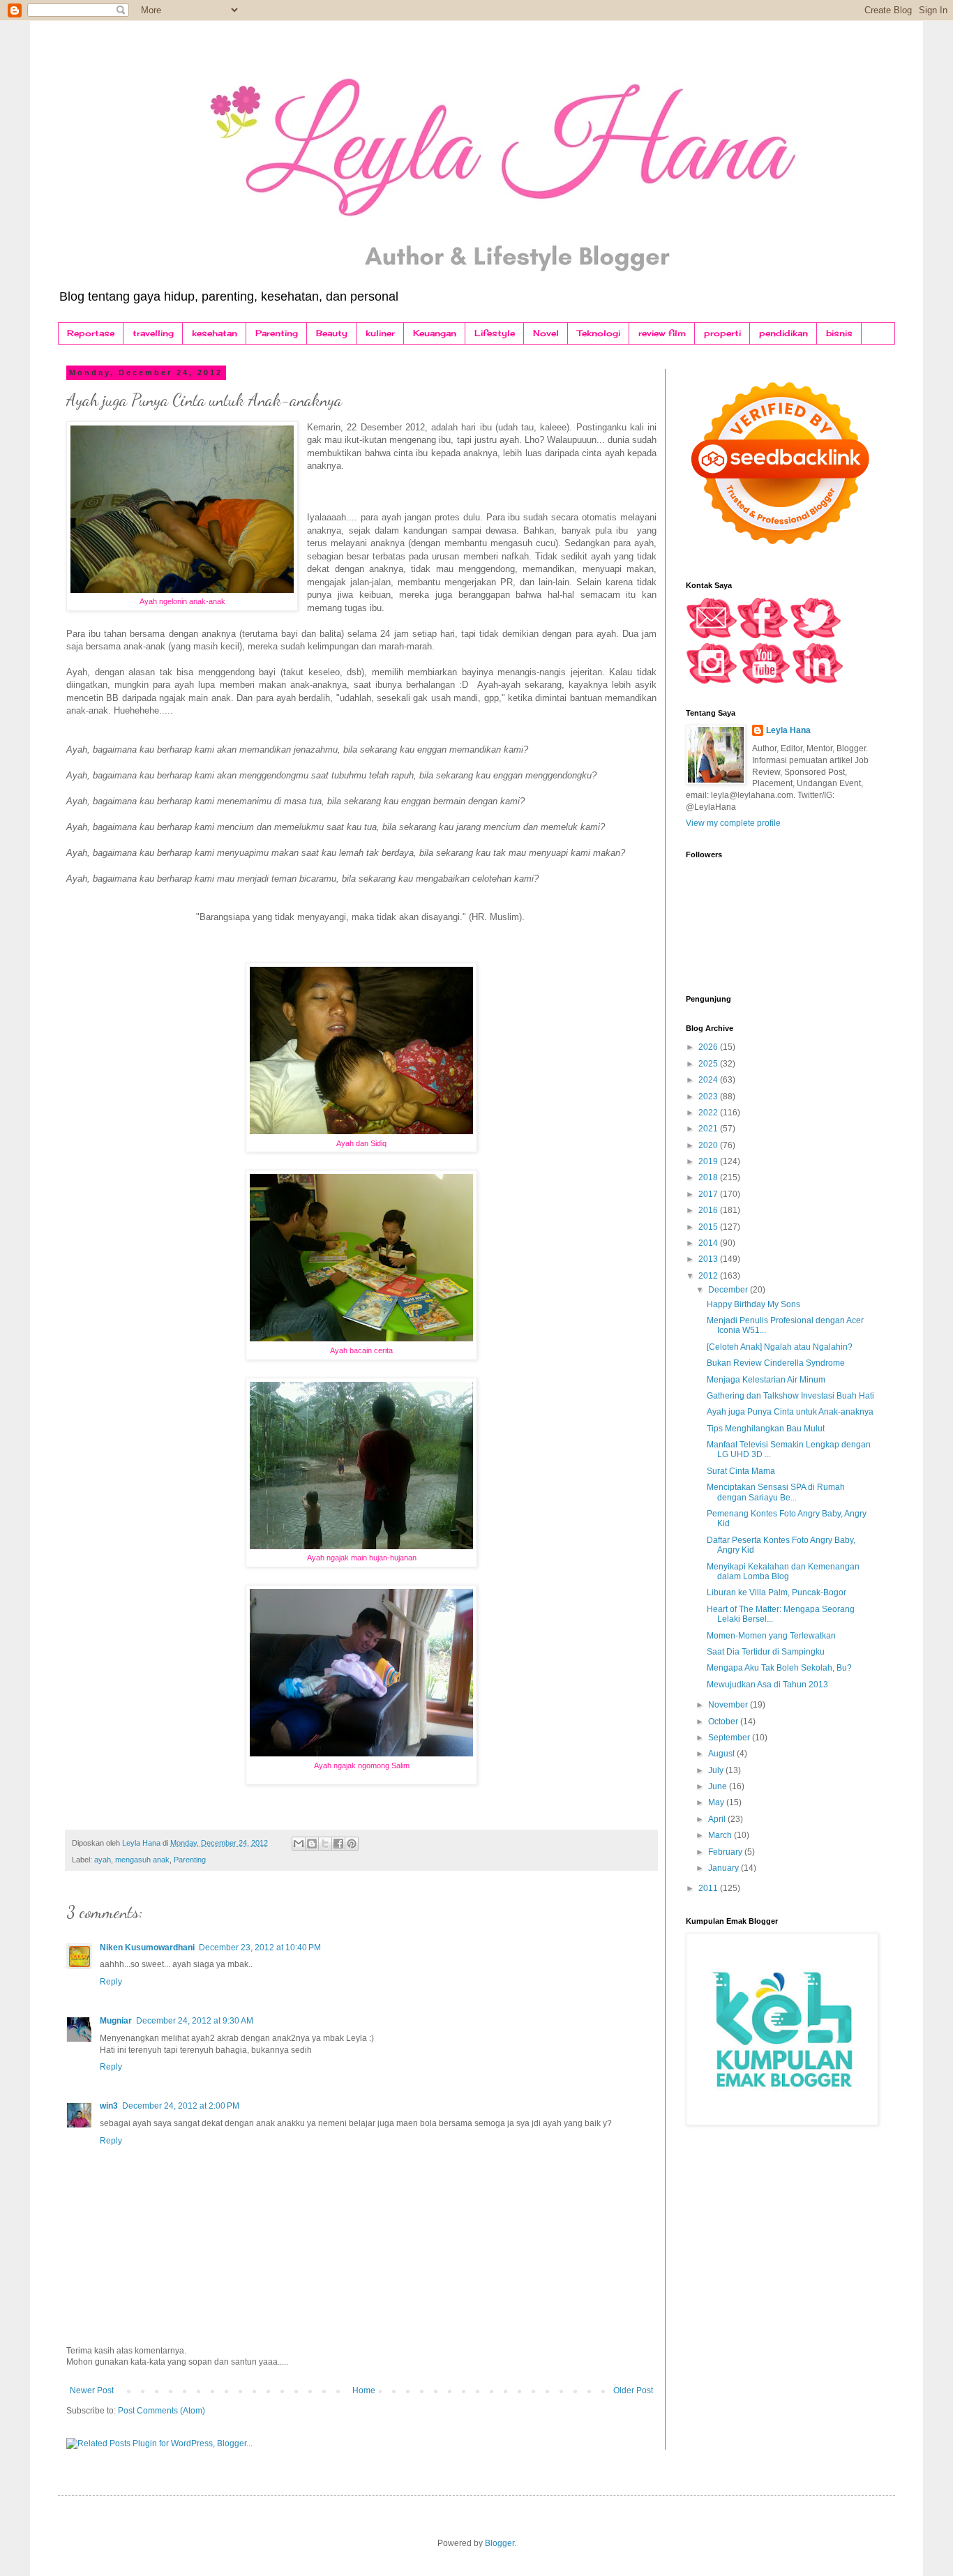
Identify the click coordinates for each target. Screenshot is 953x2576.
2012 (709, 1276)
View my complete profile (733, 823)
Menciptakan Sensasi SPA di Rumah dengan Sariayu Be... (776, 1492)
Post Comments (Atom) (162, 2411)
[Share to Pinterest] (352, 1844)
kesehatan (215, 333)
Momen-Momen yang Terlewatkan (771, 1636)
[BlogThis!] (312, 1844)
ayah (103, 1860)
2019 (709, 1161)
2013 (709, 1259)
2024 (709, 1080)
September (730, 1738)
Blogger (500, 2543)
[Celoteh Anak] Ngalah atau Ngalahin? (780, 1347)
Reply (111, 1982)
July (717, 1770)
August (722, 1754)
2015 (709, 1227)
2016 (709, 1210)
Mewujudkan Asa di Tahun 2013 (767, 1685)
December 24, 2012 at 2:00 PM (181, 2106)
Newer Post (92, 2390)
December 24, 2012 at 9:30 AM (195, 2021)
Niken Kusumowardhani (147, 1948)
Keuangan (435, 333)
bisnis (839, 333)
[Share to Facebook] (338, 1844)
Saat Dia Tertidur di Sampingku (766, 1652)
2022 (709, 1113)
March (721, 1835)
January (725, 1868)
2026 (709, 1047)
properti (722, 333)
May (717, 1802)
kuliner (380, 333)
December (729, 1290)
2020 (709, 1145)
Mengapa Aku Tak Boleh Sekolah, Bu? (779, 1668)
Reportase (91, 333)
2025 (709, 1064)
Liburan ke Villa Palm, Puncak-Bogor (776, 1592)
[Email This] (299, 1844)
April (718, 1819)
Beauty (332, 333)
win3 (109, 2106)
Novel (546, 333)
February (726, 1852)
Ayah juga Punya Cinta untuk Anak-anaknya (790, 1412)
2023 (709, 1097)
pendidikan (783, 333)
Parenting (277, 333)
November (729, 1705)
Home (364, 2390)
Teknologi (599, 333)
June (719, 1786)
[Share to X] (325, 1844)
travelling (153, 333)
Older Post (633, 2390)
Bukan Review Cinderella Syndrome (776, 1363)
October (724, 1722)
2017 (709, 1194)
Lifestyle (495, 333)
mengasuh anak (142, 1860)
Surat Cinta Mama (741, 1471)
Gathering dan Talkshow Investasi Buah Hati (790, 1396)
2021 (709, 1129)
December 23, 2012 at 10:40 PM (260, 1948)
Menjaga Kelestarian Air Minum (766, 1380)
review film (662, 333)
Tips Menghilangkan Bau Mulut (766, 1429)
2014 (709, 1243)
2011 (709, 1888)
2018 (709, 1177)
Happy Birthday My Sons (753, 1304)
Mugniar (116, 2021)
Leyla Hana (788, 730)
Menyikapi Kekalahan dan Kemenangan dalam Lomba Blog (783, 1572)
